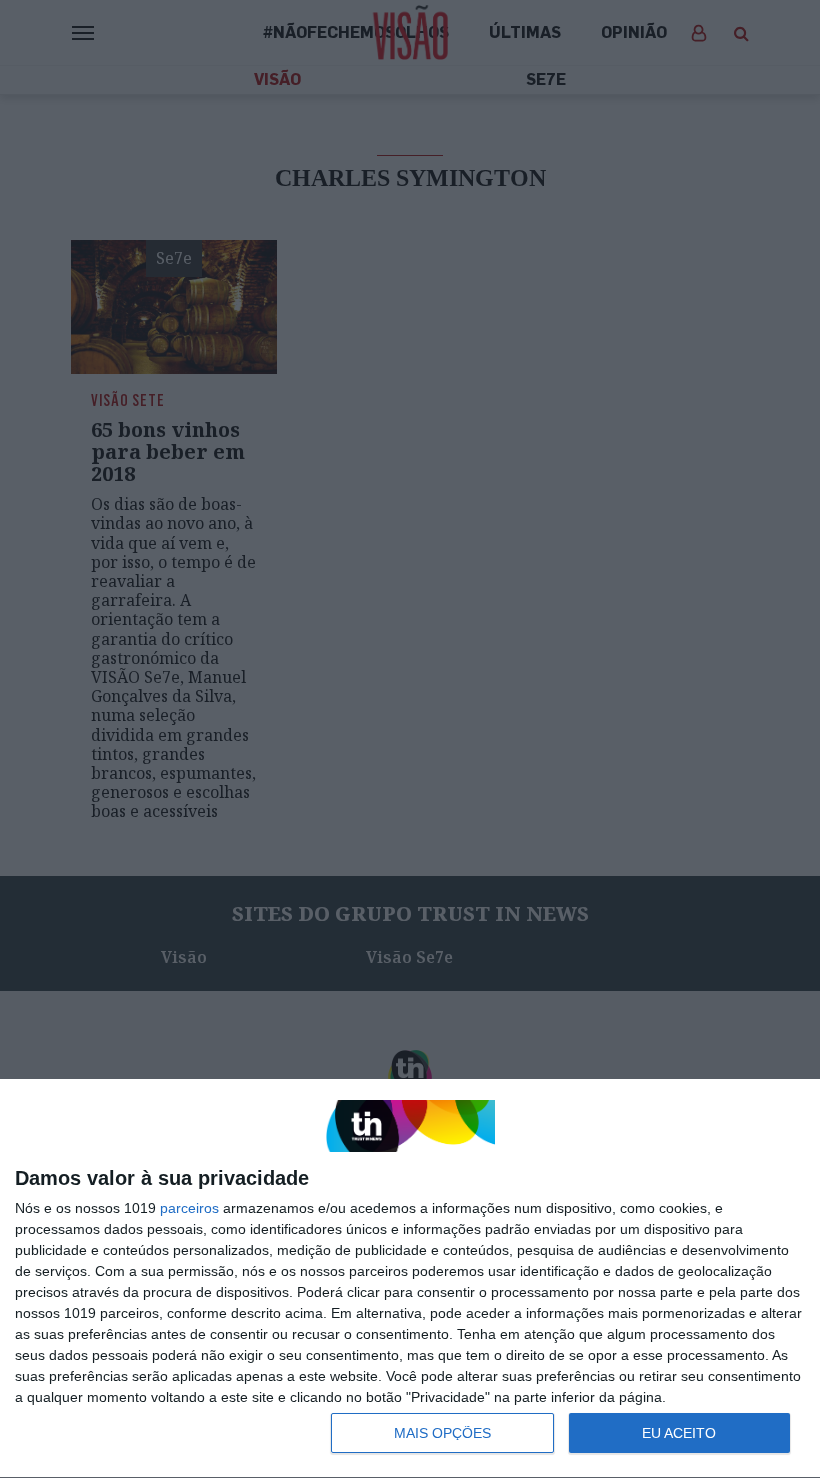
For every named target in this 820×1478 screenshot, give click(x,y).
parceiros (189, 1208)
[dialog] (410, 1279)
